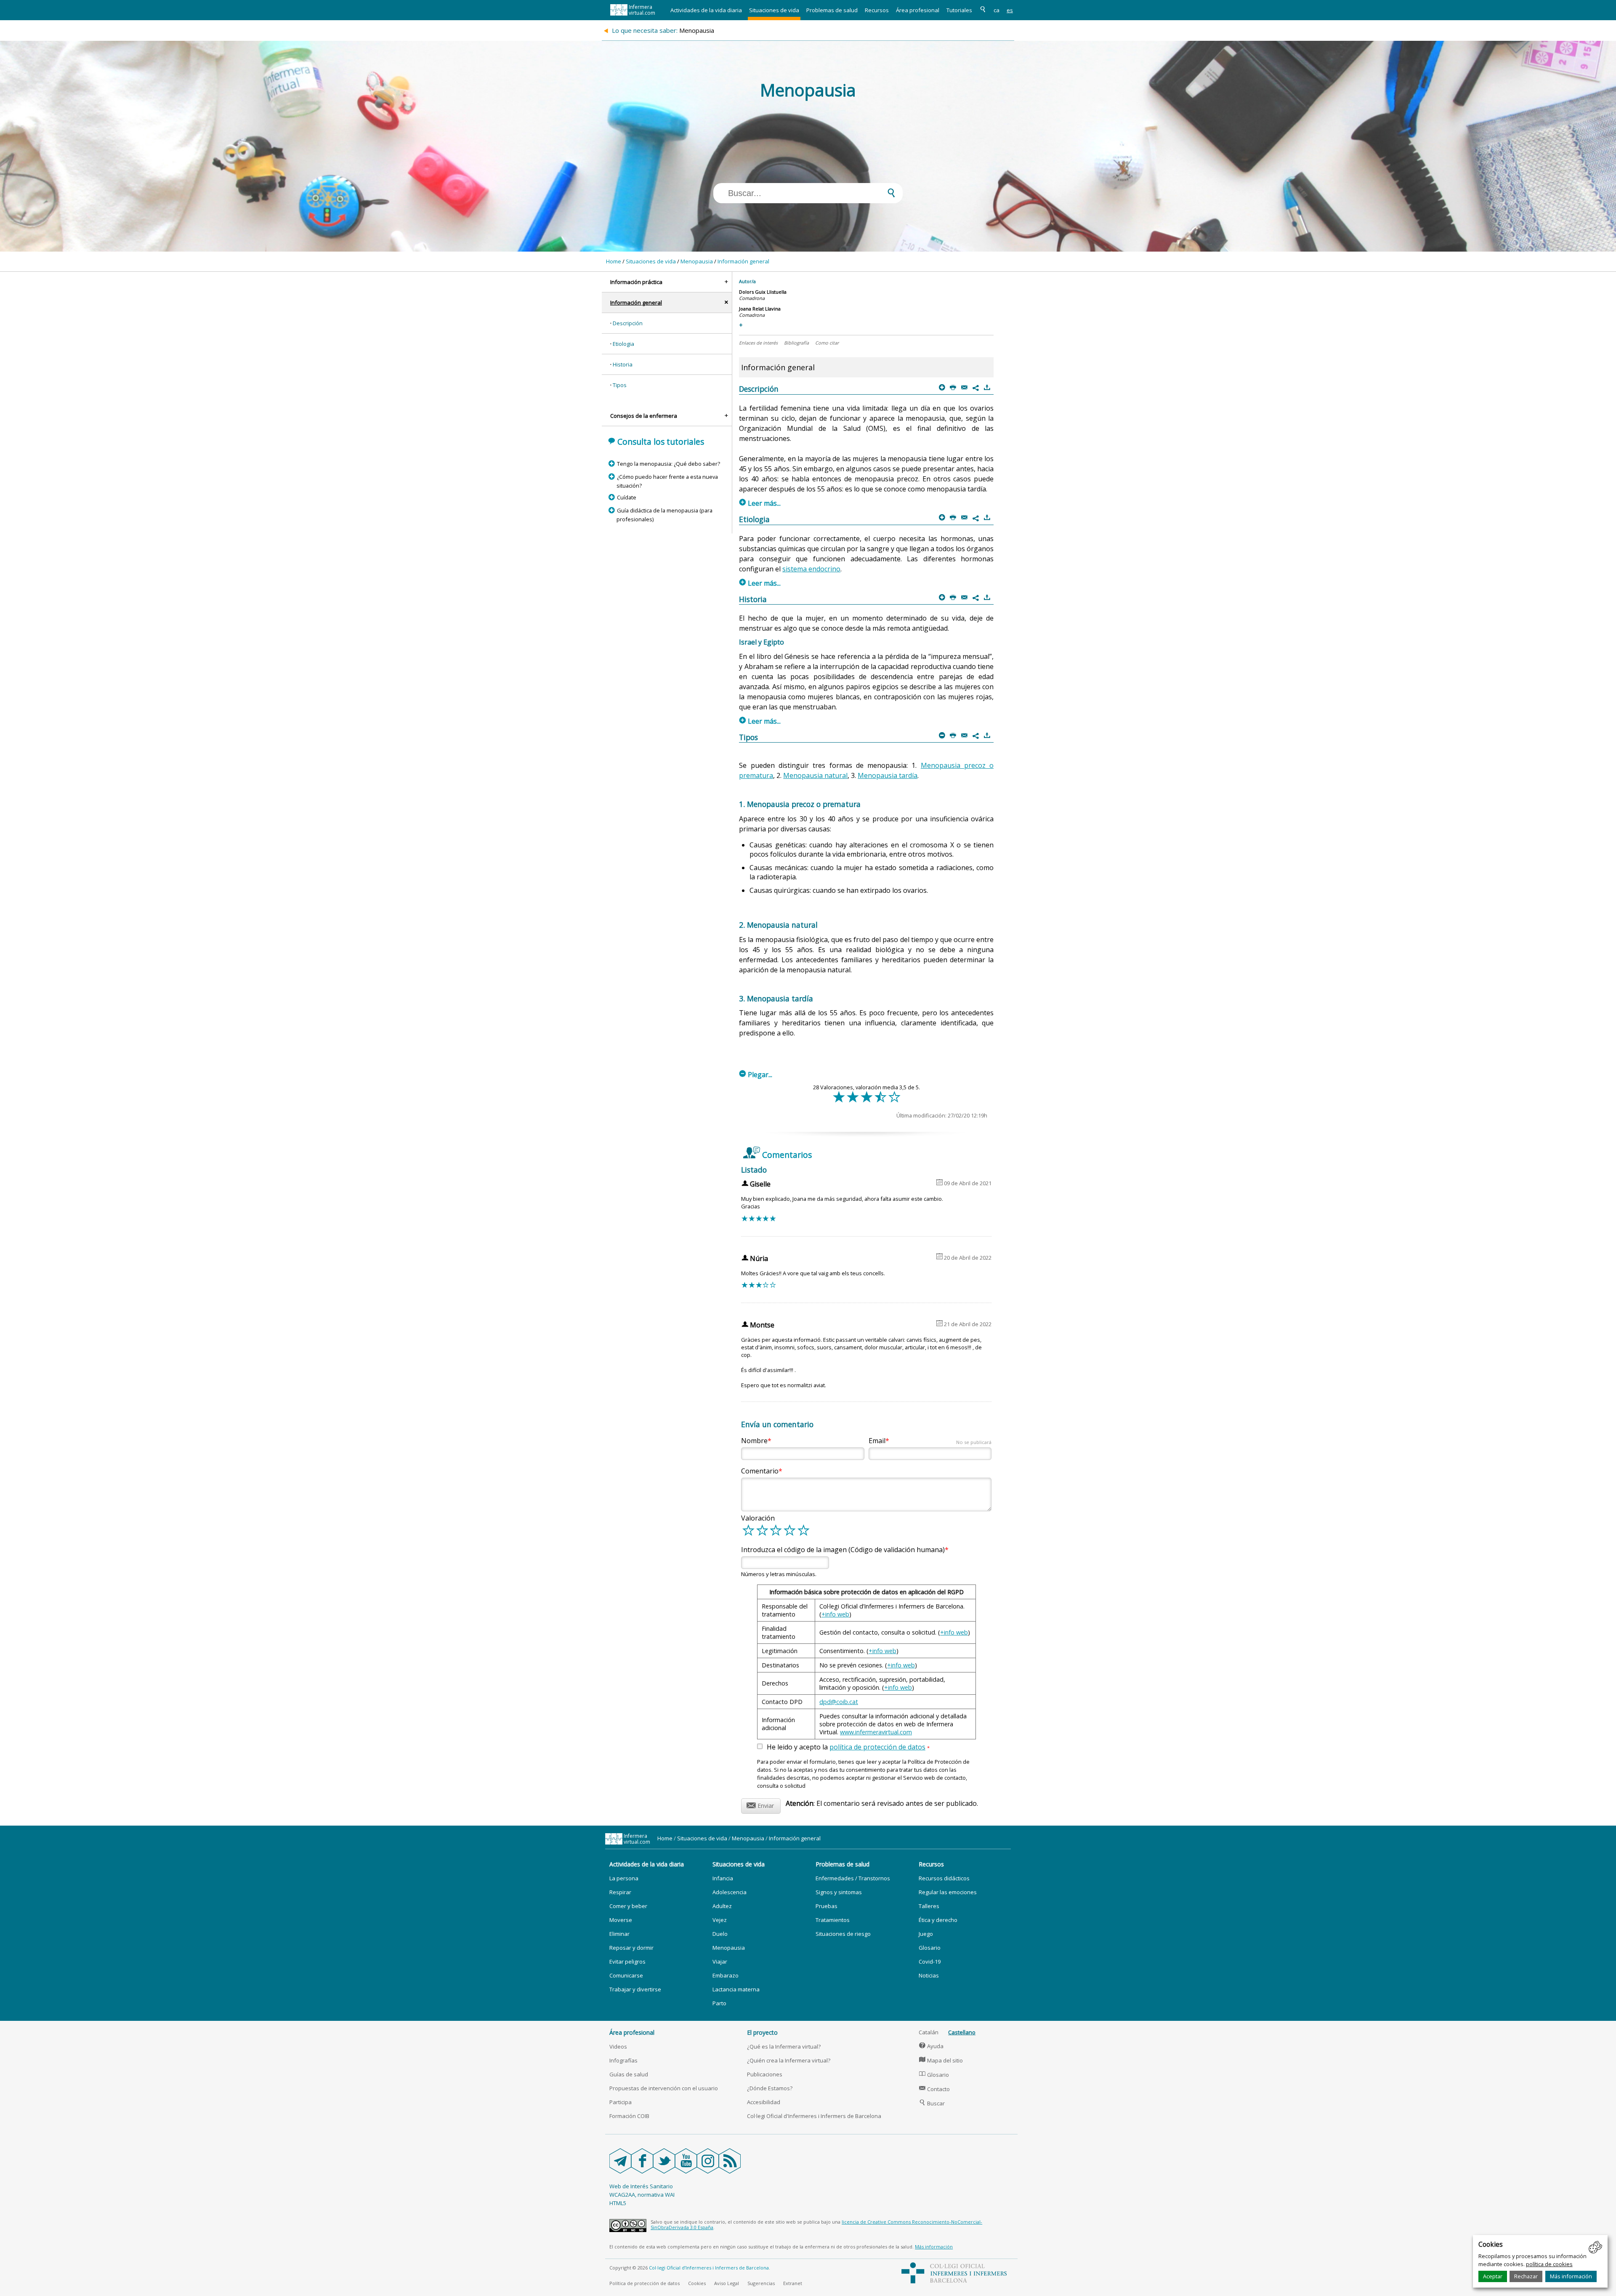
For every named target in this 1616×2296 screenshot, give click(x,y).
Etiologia (623, 344)
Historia (623, 364)
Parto (719, 2003)
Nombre (754, 1441)
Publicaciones (765, 2074)
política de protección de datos (877, 1747)
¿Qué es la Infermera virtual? (784, 2046)
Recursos (877, 10)
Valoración (758, 1518)
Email (930, 1441)
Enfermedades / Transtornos (853, 1878)
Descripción (628, 323)
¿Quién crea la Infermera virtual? (789, 2060)
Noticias (929, 1975)
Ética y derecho (938, 1920)
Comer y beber (628, 1906)
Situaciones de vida (774, 10)
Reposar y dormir (631, 1948)
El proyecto (762, 2032)
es (1010, 10)
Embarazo (726, 1975)
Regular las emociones (948, 1892)
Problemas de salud (832, 10)
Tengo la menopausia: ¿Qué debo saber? (668, 464)
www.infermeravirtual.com (876, 1732)
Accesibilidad (764, 2102)
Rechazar (1526, 2276)
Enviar (760, 1804)
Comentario (760, 1471)
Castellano (962, 2032)
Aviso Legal (727, 2283)
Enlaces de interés (758, 343)
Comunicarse (626, 1975)
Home (614, 261)
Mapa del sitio (941, 2060)
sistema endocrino (811, 569)
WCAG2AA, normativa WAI (642, 2195)
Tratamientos (833, 1920)
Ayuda (931, 2046)
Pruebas (827, 1906)
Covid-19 (930, 1962)
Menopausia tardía (888, 775)
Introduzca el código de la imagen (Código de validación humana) (843, 1550)
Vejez (720, 1920)
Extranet (793, 2283)
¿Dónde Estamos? (770, 2088)
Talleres (929, 1906)
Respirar (620, 1892)
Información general (743, 261)
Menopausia (697, 261)
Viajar (720, 1962)
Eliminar (619, 1934)
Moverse (621, 1920)
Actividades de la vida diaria (706, 10)
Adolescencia (730, 1892)
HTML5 (618, 2203)
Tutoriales (959, 10)
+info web (835, 1614)
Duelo (720, 1934)
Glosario (930, 1948)
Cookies (697, 2283)
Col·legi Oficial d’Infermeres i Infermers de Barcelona (709, 2268)
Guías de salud (629, 2074)
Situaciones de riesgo (843, 1934)
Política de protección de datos (645, 2283)
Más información (1571, 2276)
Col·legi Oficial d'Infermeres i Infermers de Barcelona (814, 2116)
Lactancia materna (736, 1989)
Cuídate (626, 497)
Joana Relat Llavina (760, 309)
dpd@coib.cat (839, 1702)
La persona (624, 1878)
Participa (621, 2102)
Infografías (623, 2060)
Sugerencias (761, 2283)
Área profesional (918, 10)
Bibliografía (796, 343)
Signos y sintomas (839, 1892)
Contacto (934, 2089)
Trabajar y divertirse (635, 1989)
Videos (618, 2046)
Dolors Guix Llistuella (763, 292)
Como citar (827, 343)
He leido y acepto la (848, 1747)
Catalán (929, 2032)
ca (997, 10)
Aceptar (1493, 2276)
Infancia (723, 1878)
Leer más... (760, 503)
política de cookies (1549, 2264)
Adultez (722, 1906)
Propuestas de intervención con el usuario (664, 2088)
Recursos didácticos (944, 1878)
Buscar (932, 2103)
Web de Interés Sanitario (641, 2186)
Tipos (620, 385)
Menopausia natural (815, 775)
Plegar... (756, 1075)
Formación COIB (629, 2116)
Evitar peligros (627, 1962)
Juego (926, 1934)
